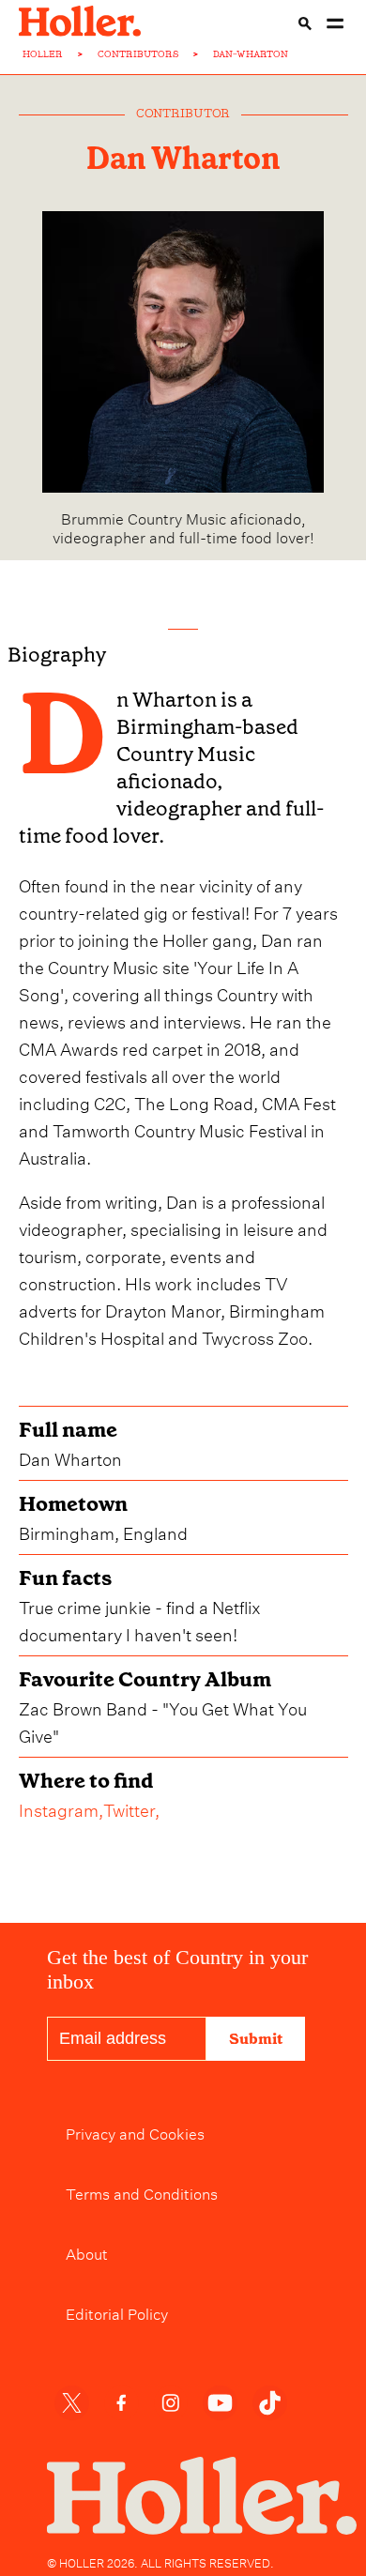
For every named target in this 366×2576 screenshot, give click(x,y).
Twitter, (131, 1808)
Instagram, (61, 1808)
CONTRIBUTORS (138, 54)
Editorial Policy (117, 2312)
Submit (256, 2039)
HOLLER (43, 54)
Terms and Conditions (142, 2192)
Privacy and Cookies (135, 2132)
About (87, 2252)
